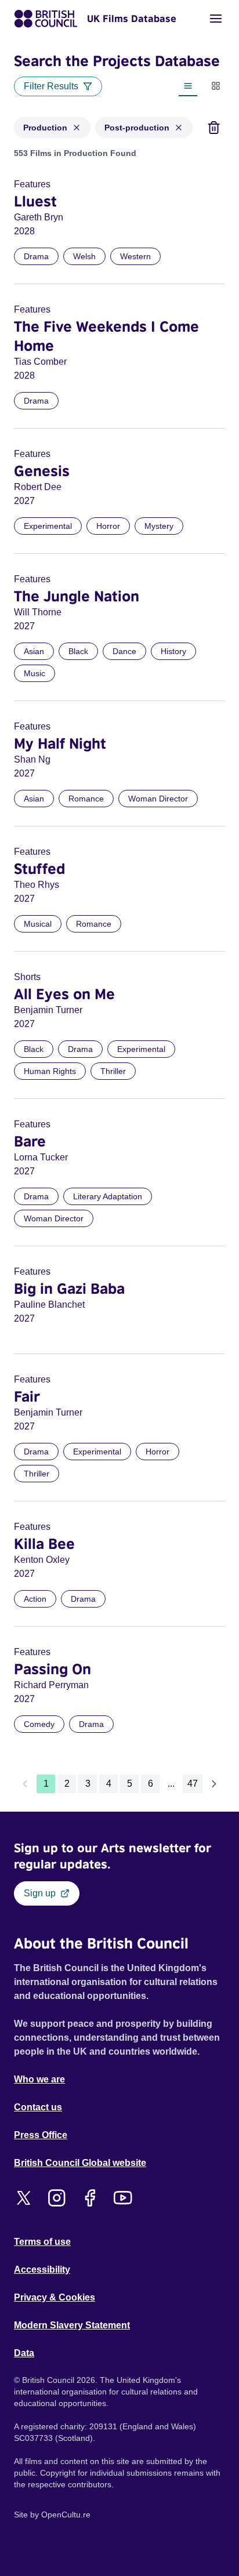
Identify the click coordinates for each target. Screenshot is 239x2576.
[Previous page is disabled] (25, 1784)
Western (135, 256)
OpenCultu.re (66, 2515)
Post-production (137, 128)
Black (78, 651)
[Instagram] (57, 2198)
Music (35, 673)
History (173, 651)
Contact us (38, 2107)
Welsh (84, 256)
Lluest (35, 201)
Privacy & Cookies (55, 2297)
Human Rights (50, 1071)
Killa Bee (44, 1543)
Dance (124, 651)
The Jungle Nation (77, 596)
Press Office (41, 2135)
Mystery (159, 526)
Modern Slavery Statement (72, 2325)
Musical (38, 924)
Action (35, 1599)
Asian (34, 651)
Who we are (39, 2079)
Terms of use (42, 2242)
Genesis (42, 470)
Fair (27, 1396)
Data (24, 2353)
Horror (108, 526)
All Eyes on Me (64, 993)
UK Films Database (132, 19)
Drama (36, 256)
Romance (86, 799)
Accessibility (42, 2270)
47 (193, 1784)
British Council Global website (80, 2163)
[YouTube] (123, 2198)
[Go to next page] (214, 1784)
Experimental (48, 526)
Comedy (39, 1724)
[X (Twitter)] (23, 2198)
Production (45, 128)
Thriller (113, 1071)
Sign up (40, 1893)
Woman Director (158, 799)
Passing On (52, 1668)
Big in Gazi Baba (69, 1288)
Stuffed (39, 868)
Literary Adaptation (108, 1196)
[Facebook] (90, 2198)
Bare (30, 1141)
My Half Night (60, 743)
